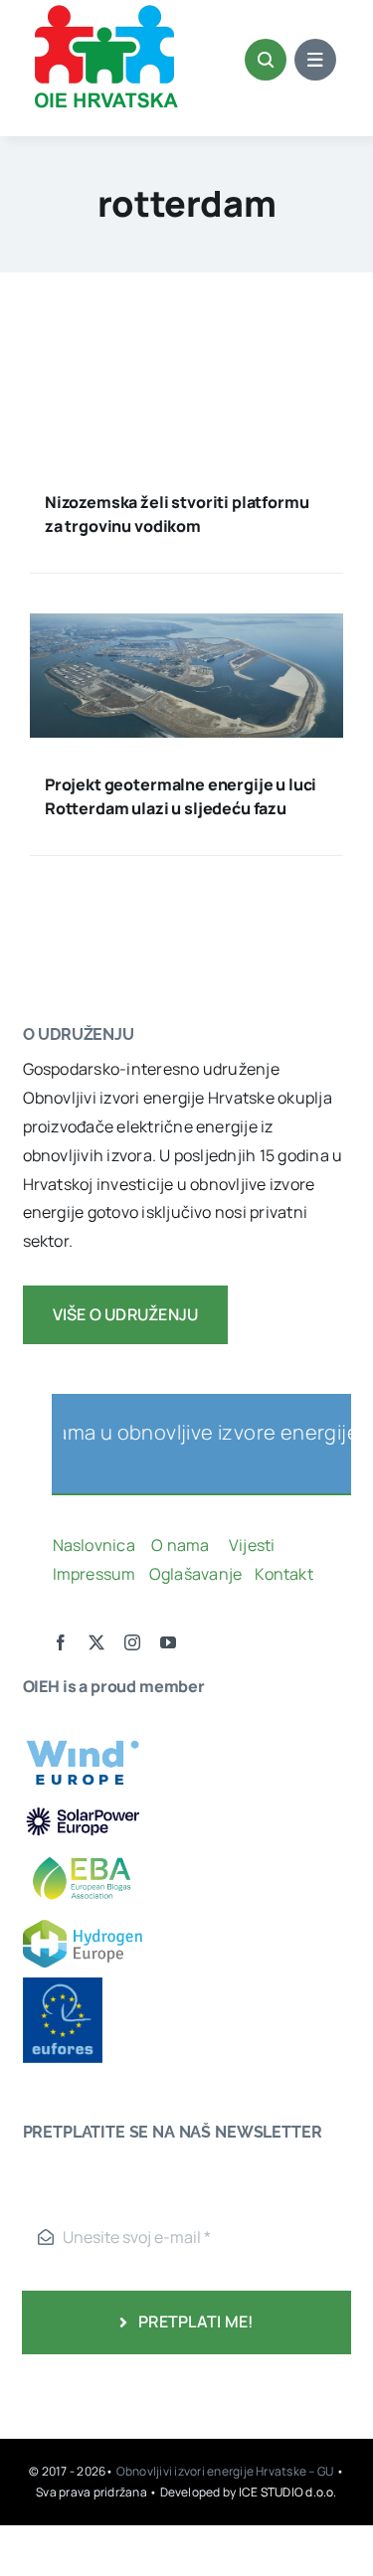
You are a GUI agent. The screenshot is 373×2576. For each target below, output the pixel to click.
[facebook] (61, 1642)
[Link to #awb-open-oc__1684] (315, 60)
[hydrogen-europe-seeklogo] (83, 1928)
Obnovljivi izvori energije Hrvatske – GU (226, 2471)
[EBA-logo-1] (83, 1848)
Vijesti (254, 1545)
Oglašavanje (193, 1574)
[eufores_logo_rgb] (63, 1985)
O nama (182, 1545)
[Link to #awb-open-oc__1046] (266, 60)
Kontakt (285, 1574)
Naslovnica (94, 1545)
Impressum (94, 1574)
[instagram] (132, 1642)
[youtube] (168, 1642)
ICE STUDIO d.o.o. (288, 2492)
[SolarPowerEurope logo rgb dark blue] (83, 1810)
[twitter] (96, 1642)
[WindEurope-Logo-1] (83, 1731)
